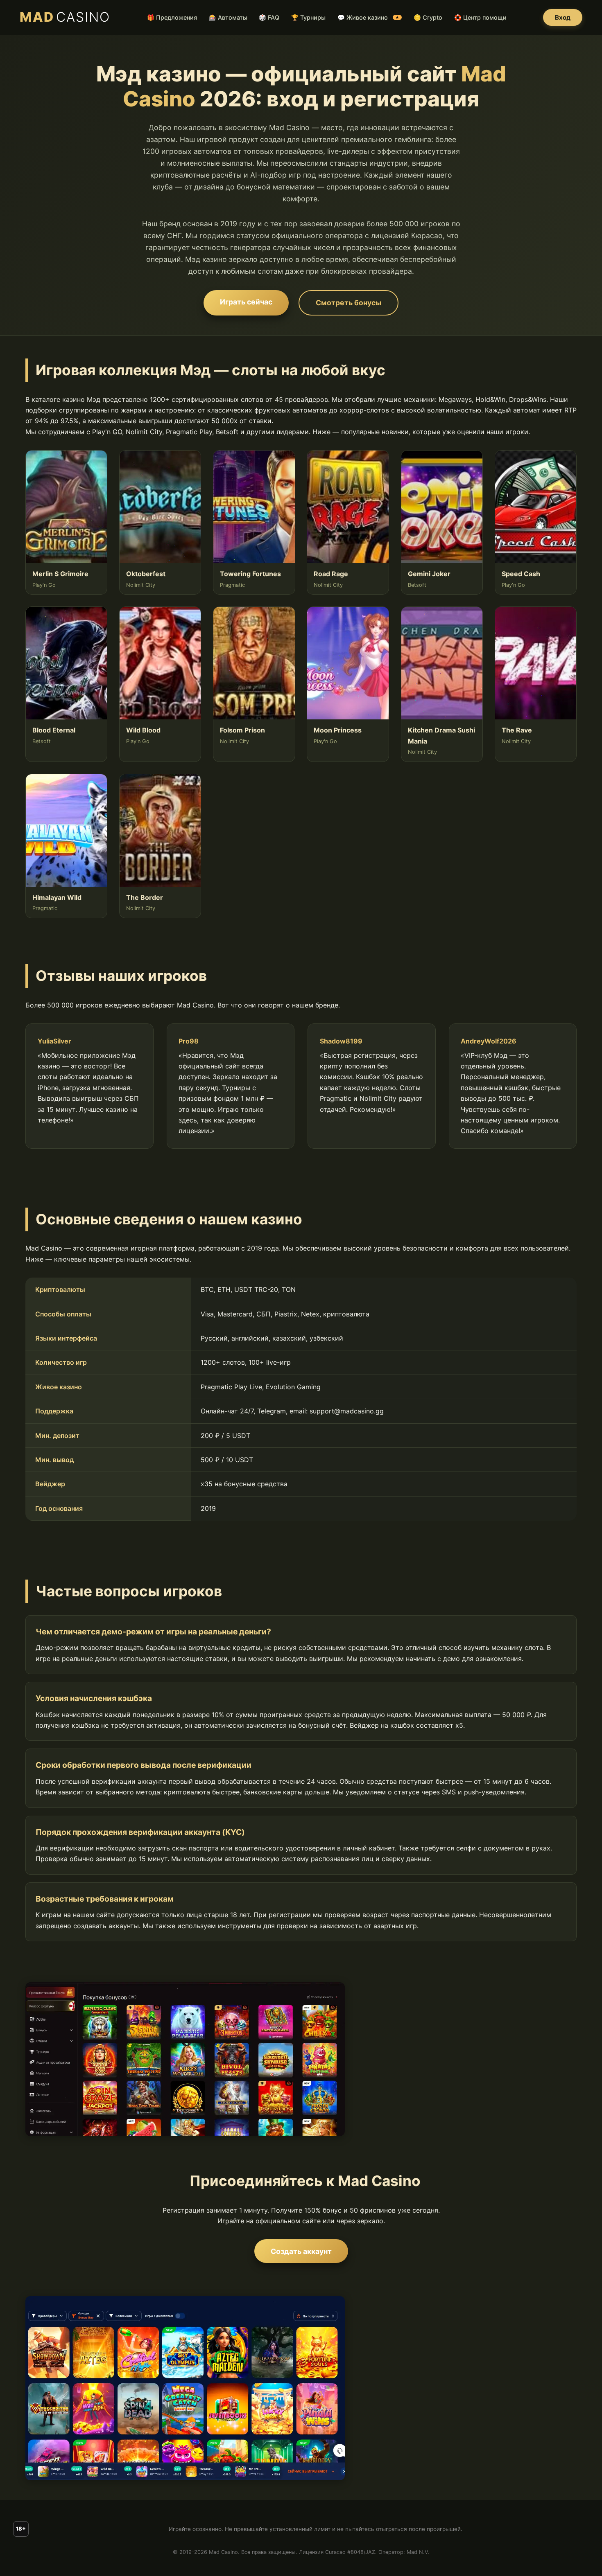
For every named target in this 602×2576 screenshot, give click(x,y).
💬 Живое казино (368, 17)
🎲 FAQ (269, 17)
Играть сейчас (246, 302)
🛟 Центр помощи (480, 17)
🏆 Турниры (308, 17)
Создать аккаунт (301, 2251)
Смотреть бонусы (349, 303)
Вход (563, 17)
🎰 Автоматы (228, 17)
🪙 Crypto (428, 17)
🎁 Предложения (172, 17)
